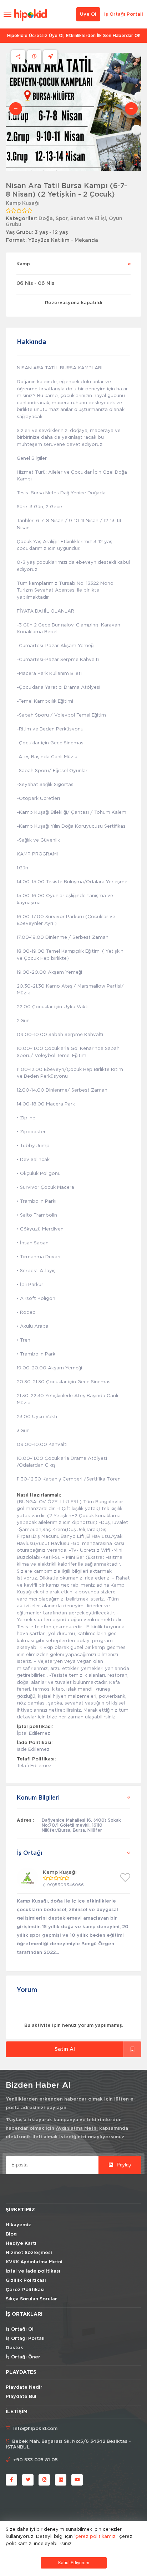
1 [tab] (67, 154)
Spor (62, 219)
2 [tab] (73, 154)
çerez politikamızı (96, 2536)
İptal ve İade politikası (33, 2271)
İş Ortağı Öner (23, 2357)
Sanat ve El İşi (88, 219)
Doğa (46, 219)
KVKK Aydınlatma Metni (34, 2262)
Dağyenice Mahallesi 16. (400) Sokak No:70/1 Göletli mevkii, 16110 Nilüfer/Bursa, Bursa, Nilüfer (81, 1825)
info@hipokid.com (35, 2429)
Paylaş (123, 2165)
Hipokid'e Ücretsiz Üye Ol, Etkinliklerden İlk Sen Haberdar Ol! (74, 36)
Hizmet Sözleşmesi (29, 2253)
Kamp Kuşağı (23, 203)
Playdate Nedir (24, 2387)
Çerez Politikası (25, 2290)
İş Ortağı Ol (20, 2329)
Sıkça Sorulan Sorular (31, 2299)
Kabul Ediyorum (74, 2563)
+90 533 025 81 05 (36, 2460)
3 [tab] (78, 154)
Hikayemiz (18, 2225)
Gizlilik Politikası (26, 2281)
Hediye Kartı (21, 2244)
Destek (14, 2348)
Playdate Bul (21, 2397)
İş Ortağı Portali (124, 14)
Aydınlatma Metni (77, 2129)
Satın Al (65, 2049)
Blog (11, 2234)
